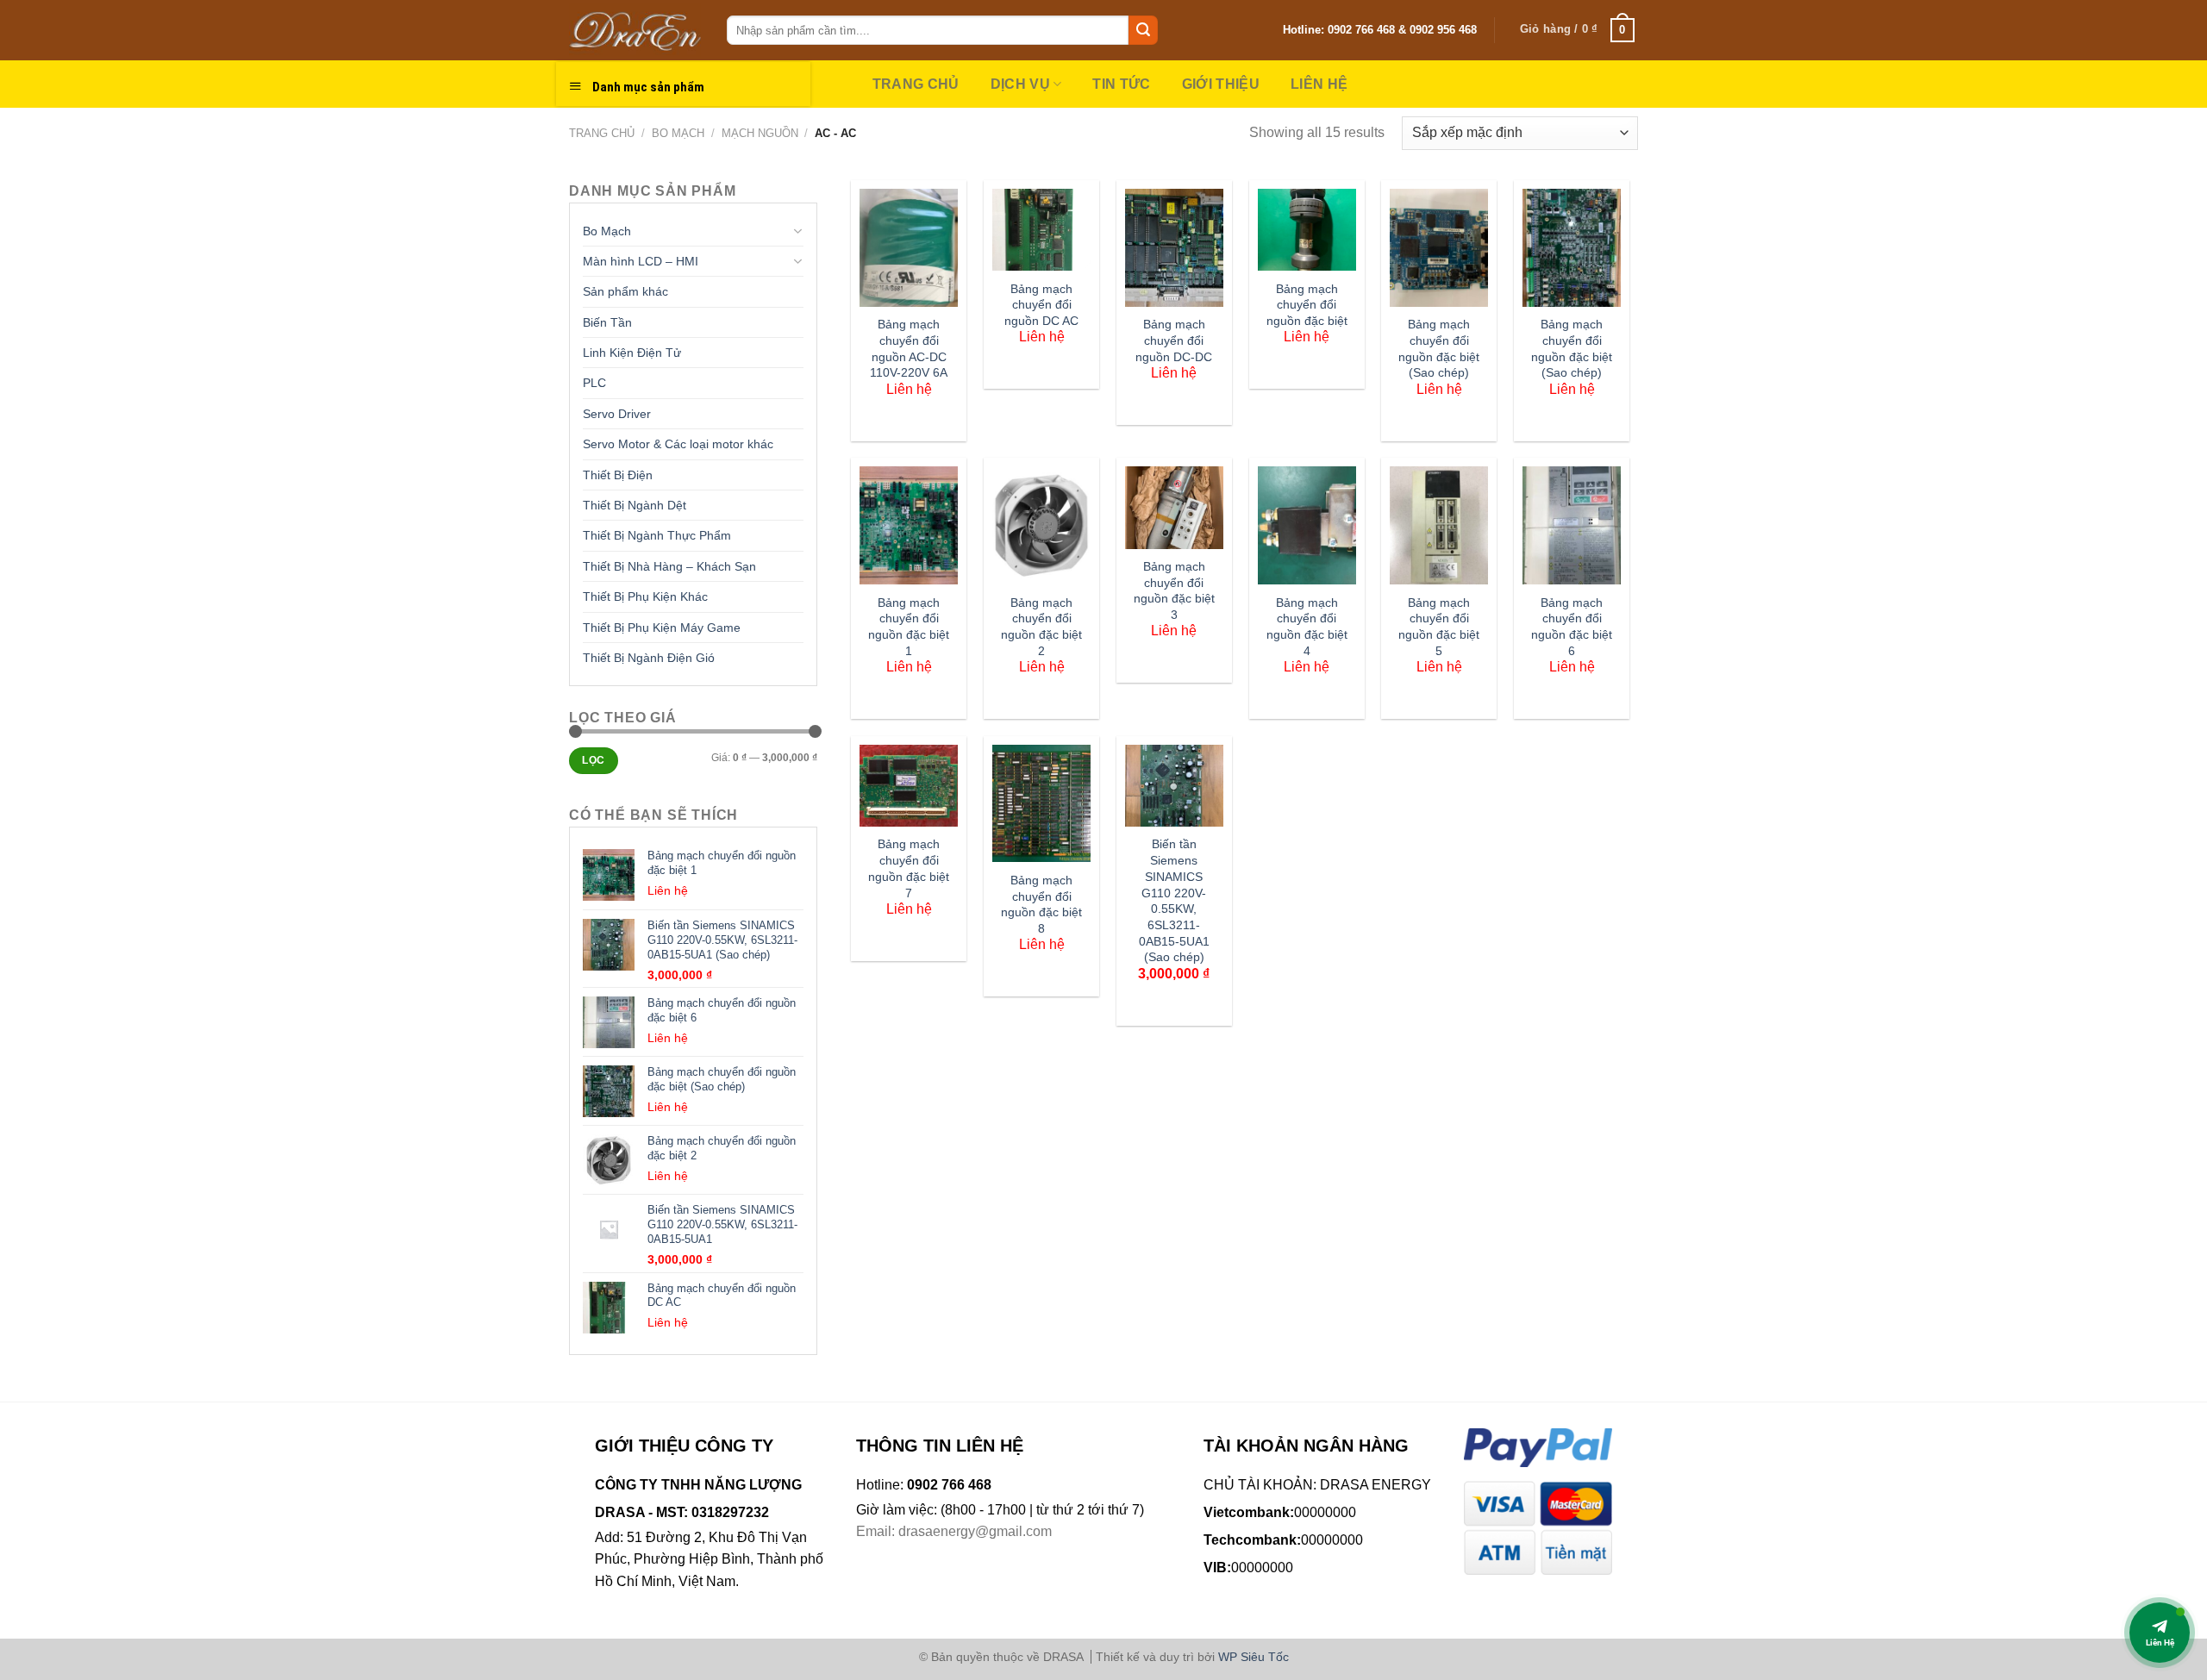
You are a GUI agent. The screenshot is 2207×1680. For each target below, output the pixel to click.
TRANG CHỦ (916, 84)
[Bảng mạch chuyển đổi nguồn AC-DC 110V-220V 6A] (909, 248)
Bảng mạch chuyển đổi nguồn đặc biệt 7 (909, 868)
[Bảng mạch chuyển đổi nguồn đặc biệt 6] (1572, 525)
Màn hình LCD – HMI (641, 261)
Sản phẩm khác (625, 291)
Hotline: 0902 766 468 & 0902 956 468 (1380, 30)
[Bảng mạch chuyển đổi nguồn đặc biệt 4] (1307, 525)
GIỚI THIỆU (1221, 84)
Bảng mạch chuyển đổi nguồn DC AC (1041, 305)
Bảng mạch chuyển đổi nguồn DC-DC (1174, 340)
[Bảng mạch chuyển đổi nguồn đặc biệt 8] (1041, 804)
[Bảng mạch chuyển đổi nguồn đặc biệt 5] (1439, 525)
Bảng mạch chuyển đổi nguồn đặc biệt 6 (1572, 627)
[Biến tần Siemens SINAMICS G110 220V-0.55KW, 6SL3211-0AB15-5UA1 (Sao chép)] (1174, 786)
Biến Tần (607, 322)
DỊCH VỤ (1020, 84)
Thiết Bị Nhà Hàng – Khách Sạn (669, 566)
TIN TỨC (1121, 84)
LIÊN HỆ (1319, 84)
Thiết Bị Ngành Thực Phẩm (657, 535)
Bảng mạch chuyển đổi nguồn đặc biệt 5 (1439, 627)
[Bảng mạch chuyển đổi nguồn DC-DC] (1174, 248)
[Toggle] (797, 231)
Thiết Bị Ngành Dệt (635, 505)
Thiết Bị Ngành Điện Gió (649, 658)
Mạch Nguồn (760, 133)
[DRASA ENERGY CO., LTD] (635, 30)
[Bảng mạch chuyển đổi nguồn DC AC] (1041, 230)
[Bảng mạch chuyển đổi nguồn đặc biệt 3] (1174, 507)
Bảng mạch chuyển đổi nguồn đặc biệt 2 (1041, 627)
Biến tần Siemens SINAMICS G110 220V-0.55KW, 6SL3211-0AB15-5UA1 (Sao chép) (1174, 900)
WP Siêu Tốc (1254, 1657)
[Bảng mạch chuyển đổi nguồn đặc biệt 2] (1041, 525)
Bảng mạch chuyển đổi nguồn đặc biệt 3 (1174, 590)
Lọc (593, 760)
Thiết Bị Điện (618, 475)
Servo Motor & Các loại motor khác (678, 444)
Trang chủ (602, 133)
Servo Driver (617, 414)
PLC (594, 383)
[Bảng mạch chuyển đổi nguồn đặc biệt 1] (909, 525)
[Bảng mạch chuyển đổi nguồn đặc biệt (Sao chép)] (1439, 248)
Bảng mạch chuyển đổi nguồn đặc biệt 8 (1041, 904)
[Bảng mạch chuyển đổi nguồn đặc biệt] (1307, 230)
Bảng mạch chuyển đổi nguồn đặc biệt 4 (1307, 627)
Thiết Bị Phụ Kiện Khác (645, 596)
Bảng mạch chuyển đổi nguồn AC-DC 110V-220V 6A (909, 348)
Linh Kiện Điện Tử (632, 353)
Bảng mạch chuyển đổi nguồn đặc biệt (1307, 305)
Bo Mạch (678, 133)
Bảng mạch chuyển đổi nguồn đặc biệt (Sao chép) (1439, 348)
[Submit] (1143, 30)
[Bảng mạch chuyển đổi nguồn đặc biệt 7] (909, 786)
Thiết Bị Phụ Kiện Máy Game (662, 628)
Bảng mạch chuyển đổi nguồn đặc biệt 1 (909, 627)
